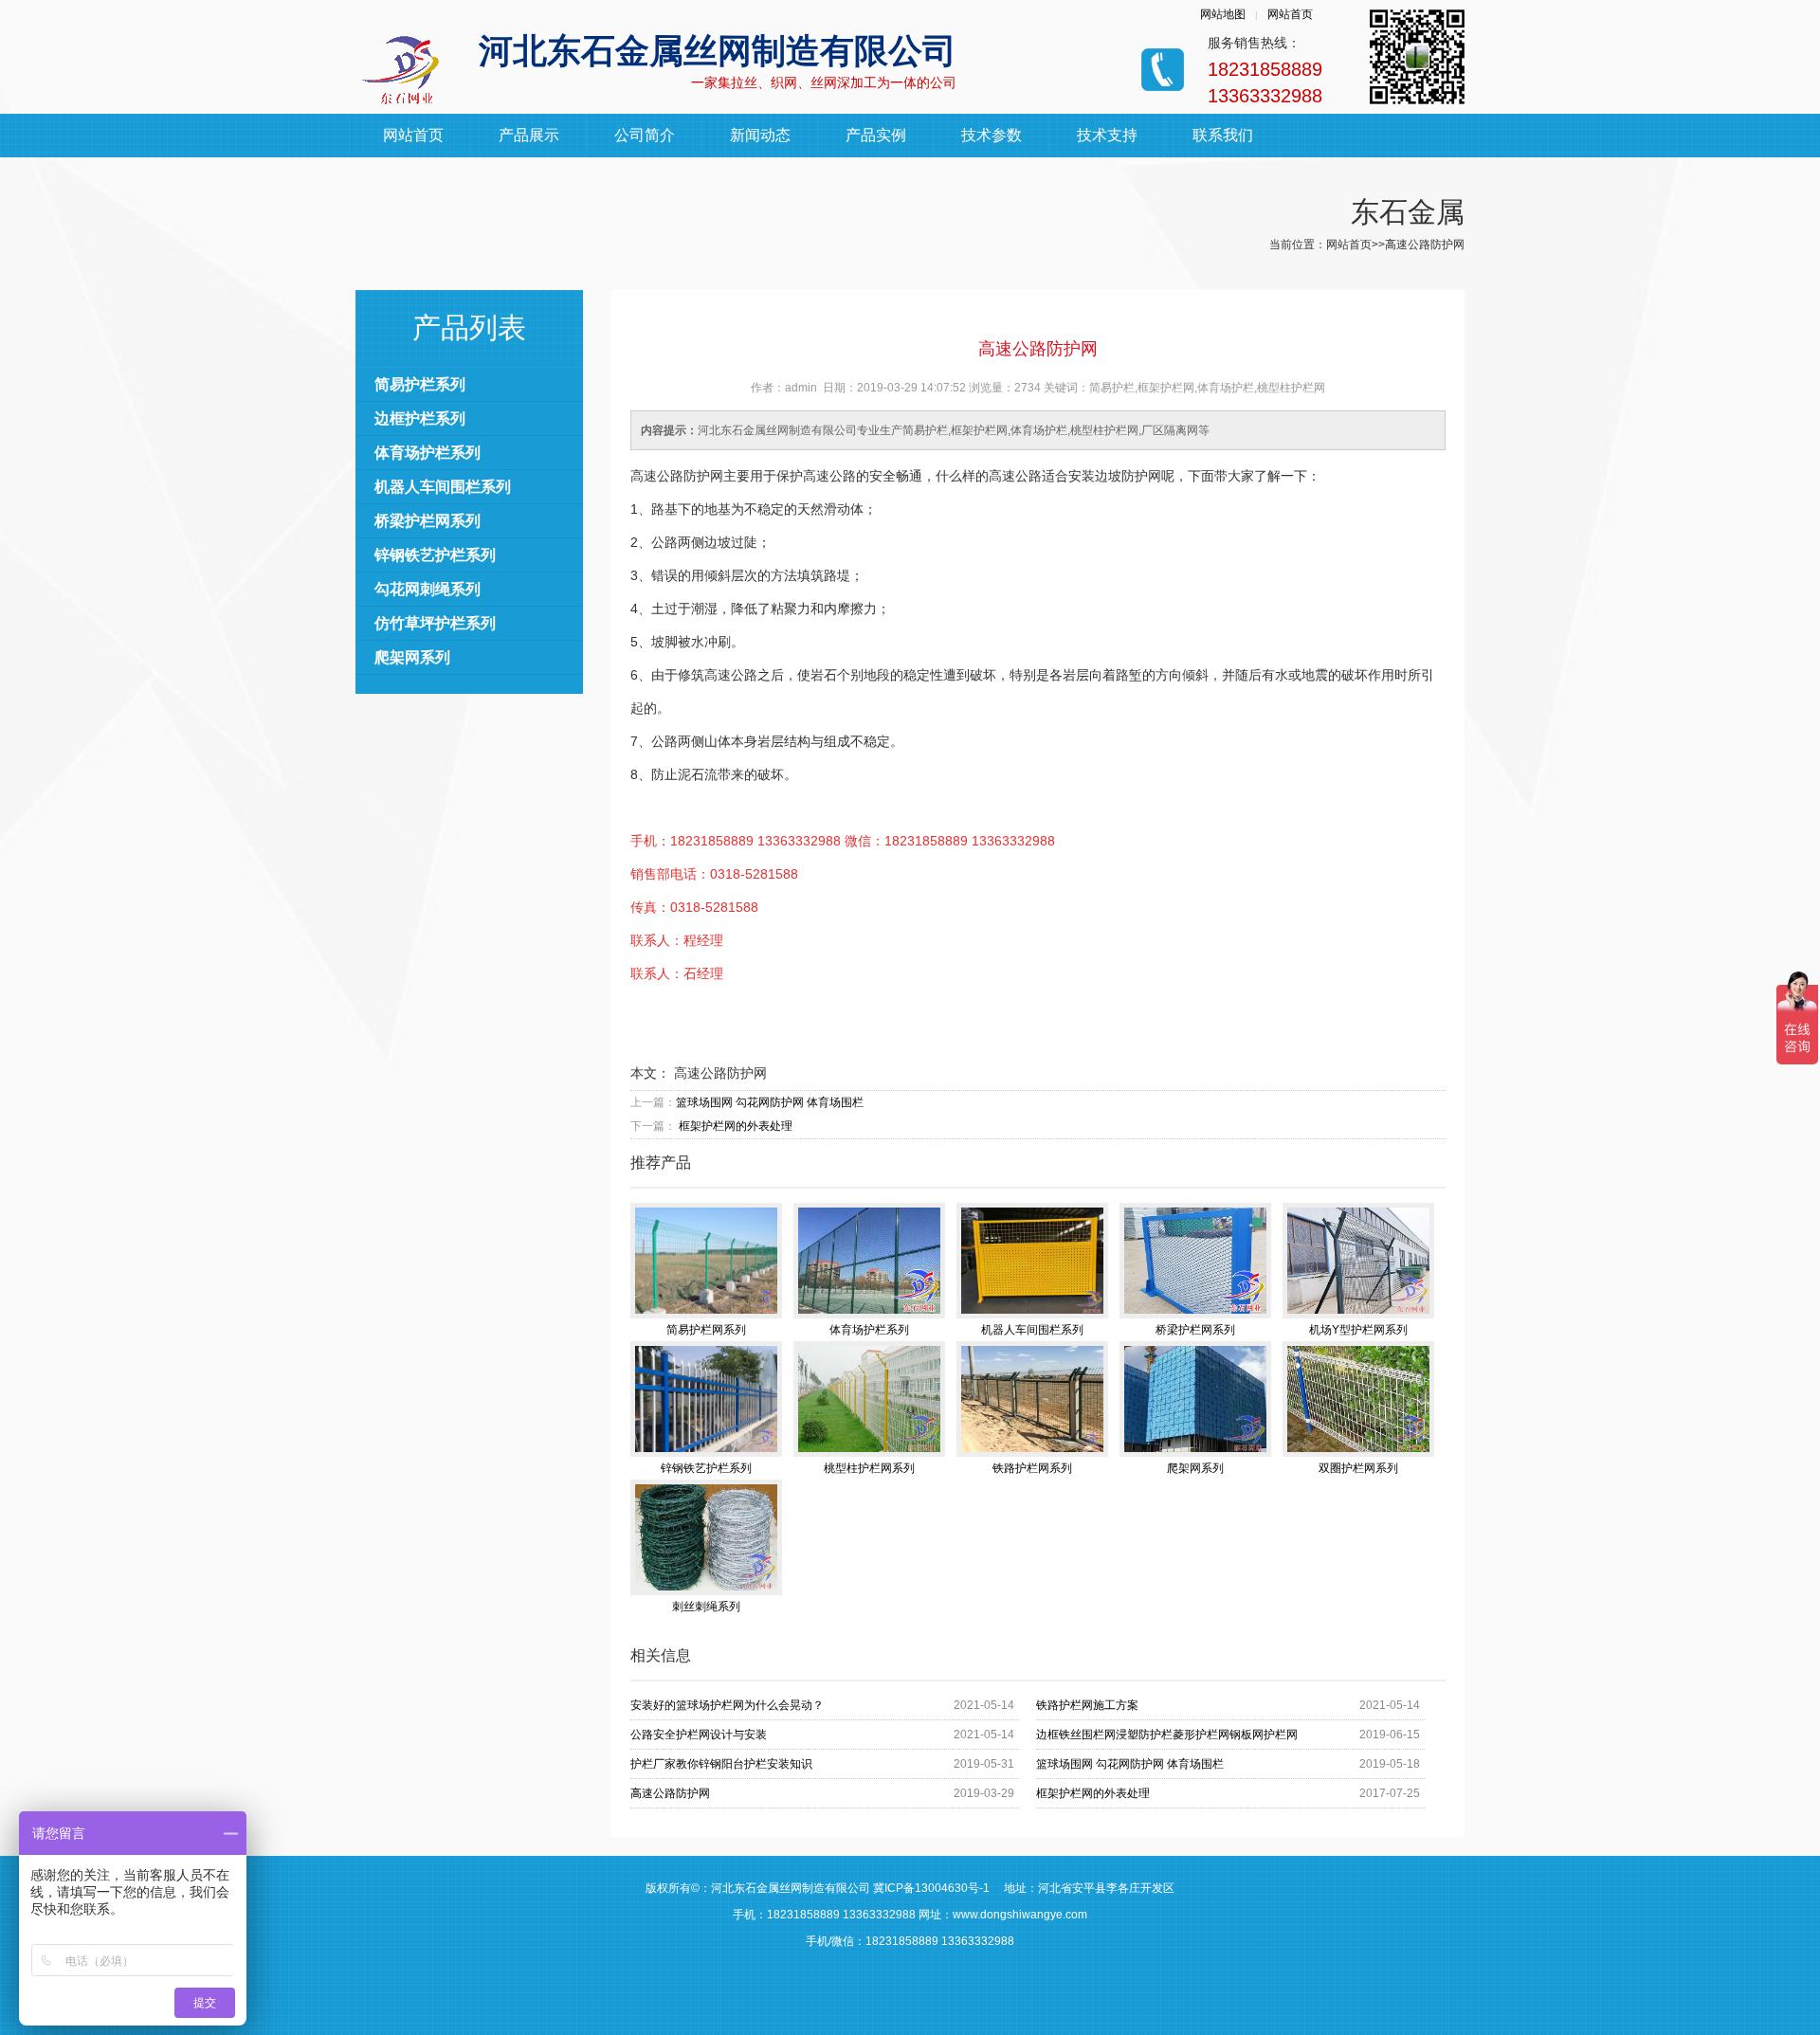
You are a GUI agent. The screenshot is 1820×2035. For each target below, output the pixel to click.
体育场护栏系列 (428, 453)
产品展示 (529, 135)
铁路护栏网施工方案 (1087, 1705)
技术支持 (1107, 135)
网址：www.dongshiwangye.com (1003, 1915)
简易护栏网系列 (706, 1330)
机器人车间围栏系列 (443, 487)
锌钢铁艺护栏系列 (435, 555)
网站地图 (1223, 14)
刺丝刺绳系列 (706, 1607)
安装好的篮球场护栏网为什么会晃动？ (727, 1705)
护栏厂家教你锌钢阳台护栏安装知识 (721, 1764)
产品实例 (876, 135)
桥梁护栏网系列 (428, 521)
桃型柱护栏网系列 (869, 1468)
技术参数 (992, 135)
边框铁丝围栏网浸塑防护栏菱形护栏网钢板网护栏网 (1167, 1735)
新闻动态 (760, 135)
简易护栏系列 (420, 384)
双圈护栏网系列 (1358, 1468)
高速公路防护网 (670, 1793)
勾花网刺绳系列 (428, 589)
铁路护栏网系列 (1032, 1468)
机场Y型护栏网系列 (1358, 1330)
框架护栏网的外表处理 (734, 1126)
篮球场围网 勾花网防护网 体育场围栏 (770, 1102)
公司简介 (645, 135)
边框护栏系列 (420, 418)
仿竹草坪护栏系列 (435, 623)
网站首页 (1290, 14)
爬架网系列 (412, 657)
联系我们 (1223, 135)
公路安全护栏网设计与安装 (699, 1735)
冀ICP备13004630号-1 (931, 1888)
